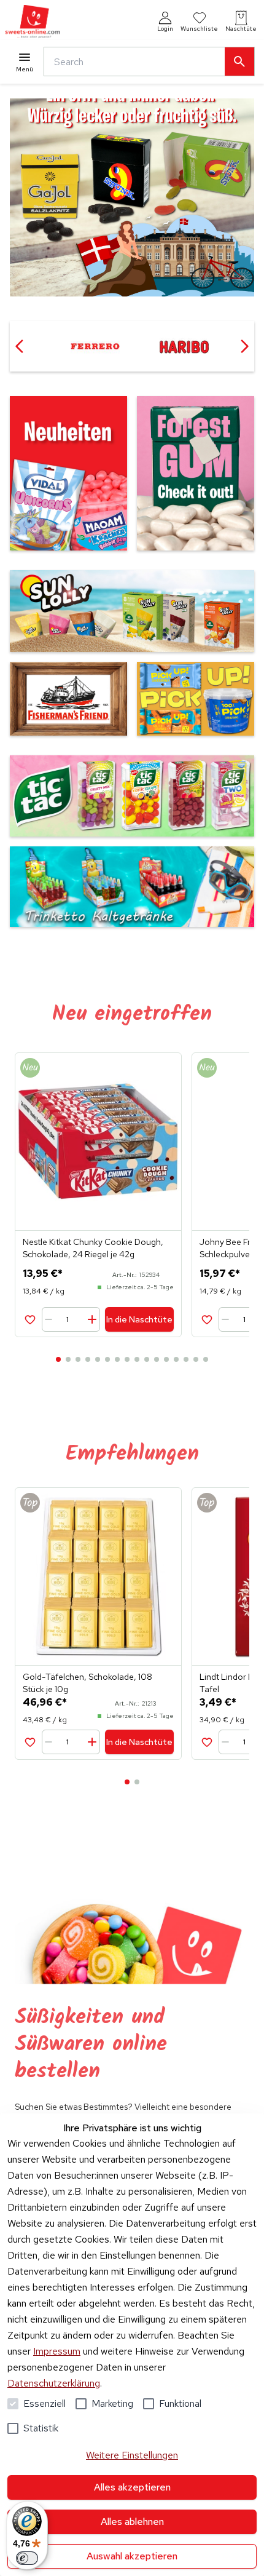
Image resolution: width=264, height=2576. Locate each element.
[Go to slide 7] (117, 1359)
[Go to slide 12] (166, 1359)
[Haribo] (95, 346)
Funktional (180, 2403)
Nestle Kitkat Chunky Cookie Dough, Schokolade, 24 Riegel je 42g (93, 1248)
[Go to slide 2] (68, 1359)
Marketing (112, 2403)
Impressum (57, 2351)
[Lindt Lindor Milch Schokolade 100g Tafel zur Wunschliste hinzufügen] (207, 1742)
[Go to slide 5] (98, 1359)
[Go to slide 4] (88, 1359)
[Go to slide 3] (78, 1359)
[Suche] (239, 62)
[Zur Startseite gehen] (33, 22)
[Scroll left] (20, 346)
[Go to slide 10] (147, 1359)
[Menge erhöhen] (92, 1319)
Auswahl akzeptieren (132, 2556)
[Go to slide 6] (107, 1359)
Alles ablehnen (132, 2522)
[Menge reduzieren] (51, 1319)
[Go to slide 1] (58, 1359)
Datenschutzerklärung (54, 2383)
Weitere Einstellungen (132, 2455)
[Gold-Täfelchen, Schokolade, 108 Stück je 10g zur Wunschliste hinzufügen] (30, 1742)
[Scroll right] (244, 346)
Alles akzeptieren (132, 2487)
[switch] (27, 2558)
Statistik (41, 2428)
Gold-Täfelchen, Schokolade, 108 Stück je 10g (87, 1683)
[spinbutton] (72, 1319)
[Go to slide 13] (176, 1359)
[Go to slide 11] (157, 1359)
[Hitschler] (184, 346)
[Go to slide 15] (196, 1359)
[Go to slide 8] (127, 1359)
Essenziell (45, 2403)
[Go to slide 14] (186, 1359)
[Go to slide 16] (206, 1359)
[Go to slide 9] (137, 1359)
